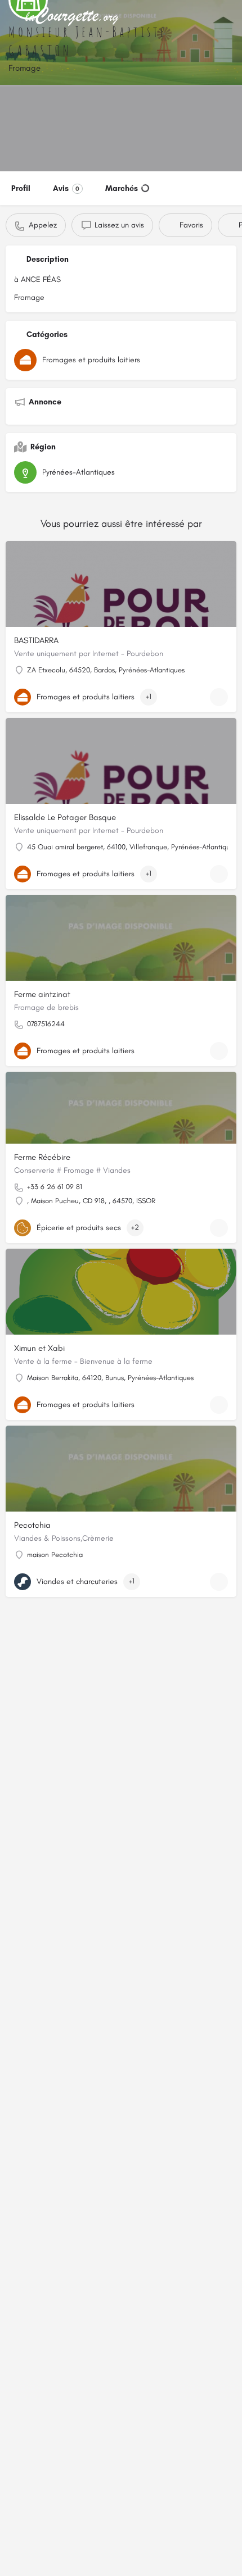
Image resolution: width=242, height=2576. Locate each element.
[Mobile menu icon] (12, 17)
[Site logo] (74, 17)
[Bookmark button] (219, 697)
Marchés (122, 188)
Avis (66, 188)
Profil (21, 188)
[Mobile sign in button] (231, 16)
